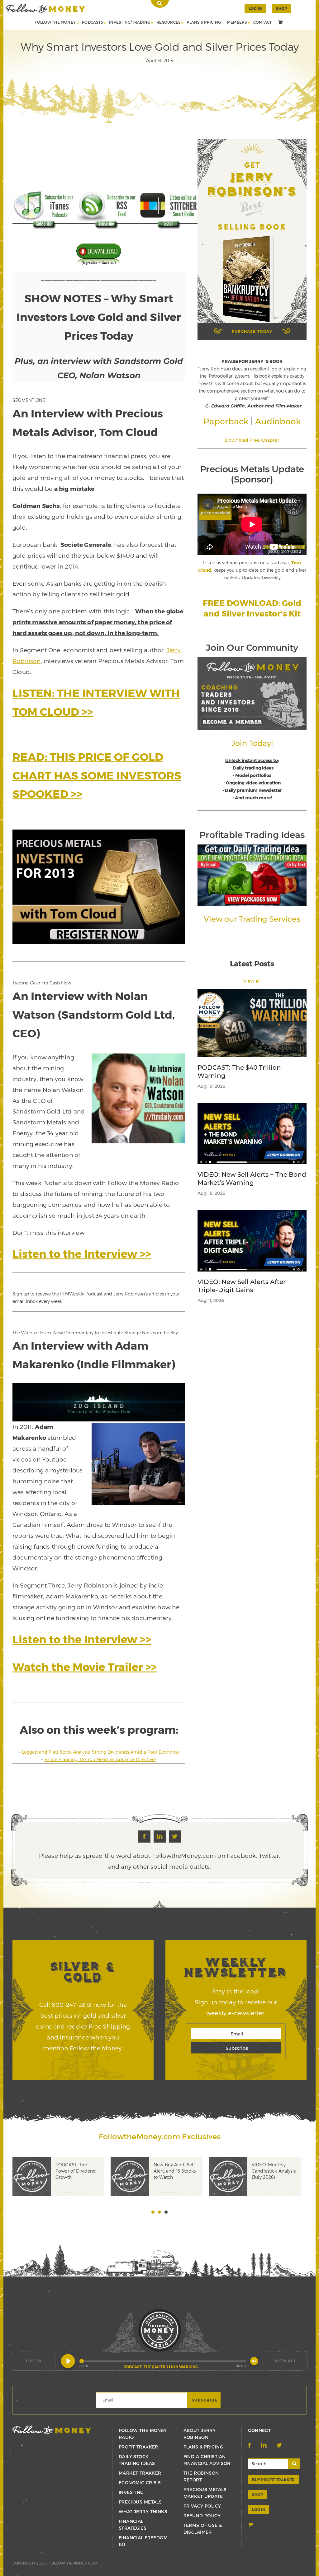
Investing (131, 2492)
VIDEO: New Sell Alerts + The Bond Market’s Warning (252, 1179)
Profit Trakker (138, 2447)
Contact (263, 22)
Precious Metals (140, 2502)
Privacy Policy (202, 2506)
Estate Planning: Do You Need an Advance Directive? (100, 1759)
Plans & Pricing (204, 22)
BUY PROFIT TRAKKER (273, 2480)
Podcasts (92, 22)
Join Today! (252, 743)
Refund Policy (202, 2516)
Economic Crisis (140, 2483)
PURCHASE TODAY (252, 331)
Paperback (226, 421)
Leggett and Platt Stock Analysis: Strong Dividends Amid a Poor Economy (100, 1752)
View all (252, 981)
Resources (168, 22)
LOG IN (259, 2509)
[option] (62, 2186)
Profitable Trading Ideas (252, 835)
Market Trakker (140, 2473)
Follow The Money (55, 22)
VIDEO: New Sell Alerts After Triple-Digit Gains (242, 1286)
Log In (255, 8)
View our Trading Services (252, 919)
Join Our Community (252, 648)
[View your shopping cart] (281, 23)
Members (237, 22)
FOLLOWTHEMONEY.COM (73, 2563)
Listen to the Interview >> (82, 1253)
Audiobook (278, 421)
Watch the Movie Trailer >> (85, 1667)
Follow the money (52, 2430)
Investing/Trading (130, 22)
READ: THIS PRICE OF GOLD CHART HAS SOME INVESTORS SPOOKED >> (97, 775)
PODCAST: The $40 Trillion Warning (239, 1072)
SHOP (281, 8)
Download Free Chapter (252, 440)
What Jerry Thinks (143, 2511)
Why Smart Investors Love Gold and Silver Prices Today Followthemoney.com (46, 9)
